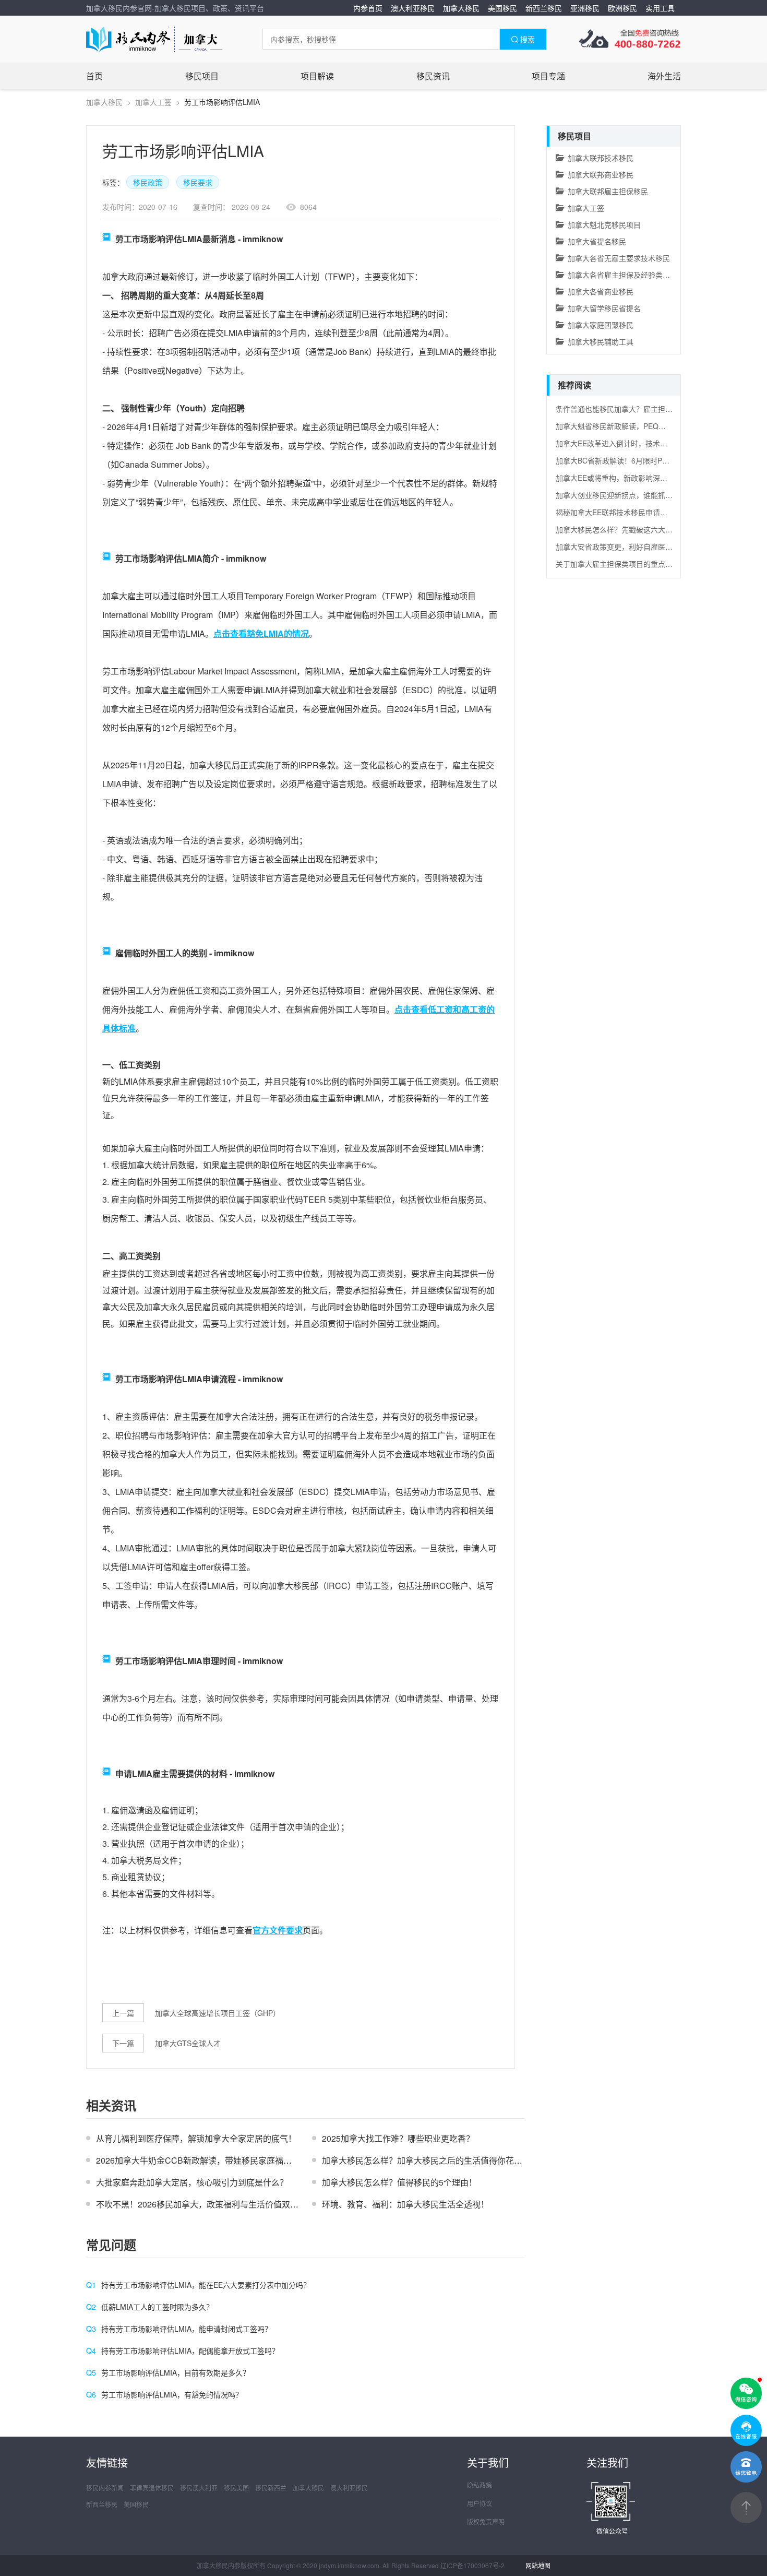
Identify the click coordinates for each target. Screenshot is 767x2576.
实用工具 (660, 8)
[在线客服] (746, 2430)
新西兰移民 (544, 8)
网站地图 (538, 2565)
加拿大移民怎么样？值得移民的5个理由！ (399, 2182)
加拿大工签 (153, 102)
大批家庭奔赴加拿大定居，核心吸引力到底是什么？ (192, 2182)
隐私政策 (480, 2485)
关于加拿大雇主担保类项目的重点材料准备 (614, 564)
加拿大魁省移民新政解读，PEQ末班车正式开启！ (614, 426)
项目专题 (548, 76)
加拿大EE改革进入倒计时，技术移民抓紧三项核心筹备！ (614, 443)
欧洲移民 (622, 8)
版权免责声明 (486, 2521)
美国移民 (502, 8)
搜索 (528, 39)
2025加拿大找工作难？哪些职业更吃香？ (398, 2138)
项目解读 (317, 76)
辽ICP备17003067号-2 (472, 2565)
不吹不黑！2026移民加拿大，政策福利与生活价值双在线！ (206, 2204)
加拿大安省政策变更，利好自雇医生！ (614, 547)
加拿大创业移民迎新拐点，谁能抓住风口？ (614, 495)
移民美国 (236, 2488)
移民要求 (198, 182)
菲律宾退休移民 (152, 2488)
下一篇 (123, 2043)
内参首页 (368, 8)
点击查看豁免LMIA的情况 (261, 633)
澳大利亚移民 (413, 8)
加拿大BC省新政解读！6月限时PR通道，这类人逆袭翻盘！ (614, 460)
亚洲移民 (585, 8)
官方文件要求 (278, 1930)
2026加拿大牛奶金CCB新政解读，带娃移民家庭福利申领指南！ (215, 2160)
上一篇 (123, 2013)
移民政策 (148, 182)
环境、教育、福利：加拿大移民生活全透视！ (405, 2204)
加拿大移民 (461, 8)
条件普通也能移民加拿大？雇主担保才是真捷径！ (614, 409)
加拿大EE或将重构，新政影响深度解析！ (614, 478)
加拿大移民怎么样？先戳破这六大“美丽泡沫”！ (614, 529)
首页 (94, 76)
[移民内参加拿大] (154, 39)
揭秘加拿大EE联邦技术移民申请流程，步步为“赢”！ (614, 512)
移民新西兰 (271, 2488)
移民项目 (202, 76)
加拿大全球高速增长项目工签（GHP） (218, 2013)
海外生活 (664, 76)
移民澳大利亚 (199, 2488)
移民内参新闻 (105, 2488)
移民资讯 (433, 76)
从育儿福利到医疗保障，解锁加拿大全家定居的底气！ (196, 2138)
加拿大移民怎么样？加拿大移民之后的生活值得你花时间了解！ (439, 2160)
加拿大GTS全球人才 (188, 2043)
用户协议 (480, 2503)
